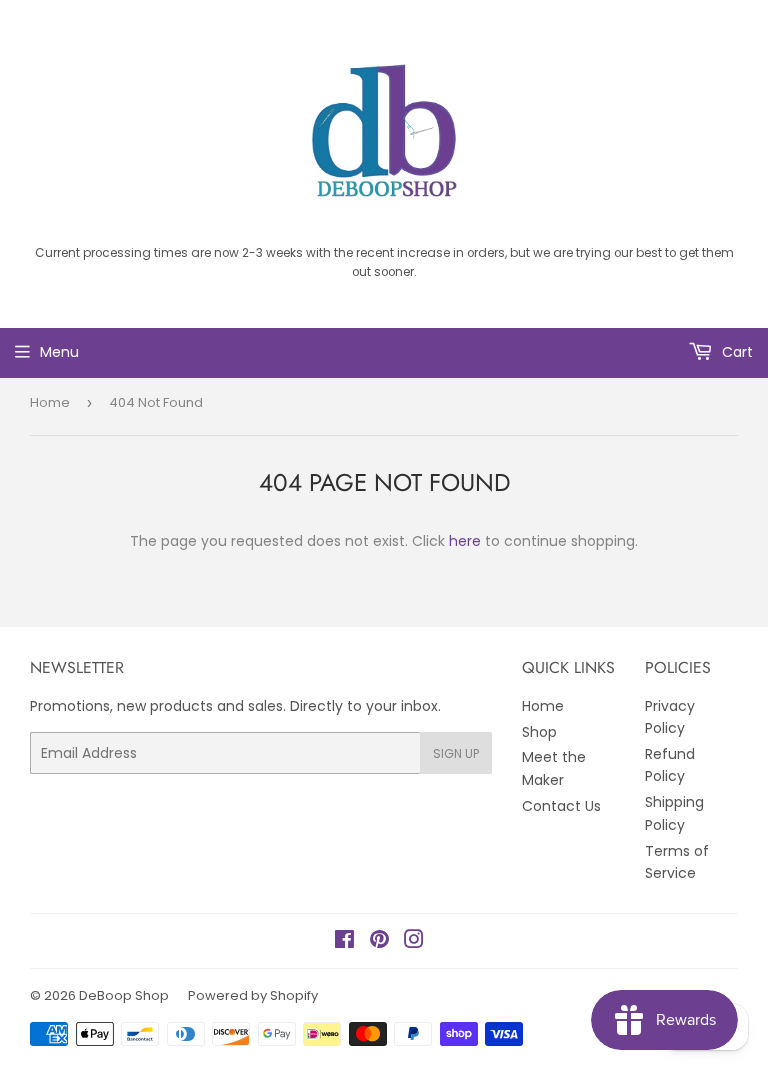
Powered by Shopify (253, 995)
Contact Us (561, 806)
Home (50, 402)
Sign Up (456, 753)
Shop (539, 732)
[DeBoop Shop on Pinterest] (379, 942)
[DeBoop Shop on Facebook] (344, 942)
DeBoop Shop (124, 995)
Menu (59, 352)
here (465, 541)
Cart (735, 352)
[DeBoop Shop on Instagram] (414, 942)
